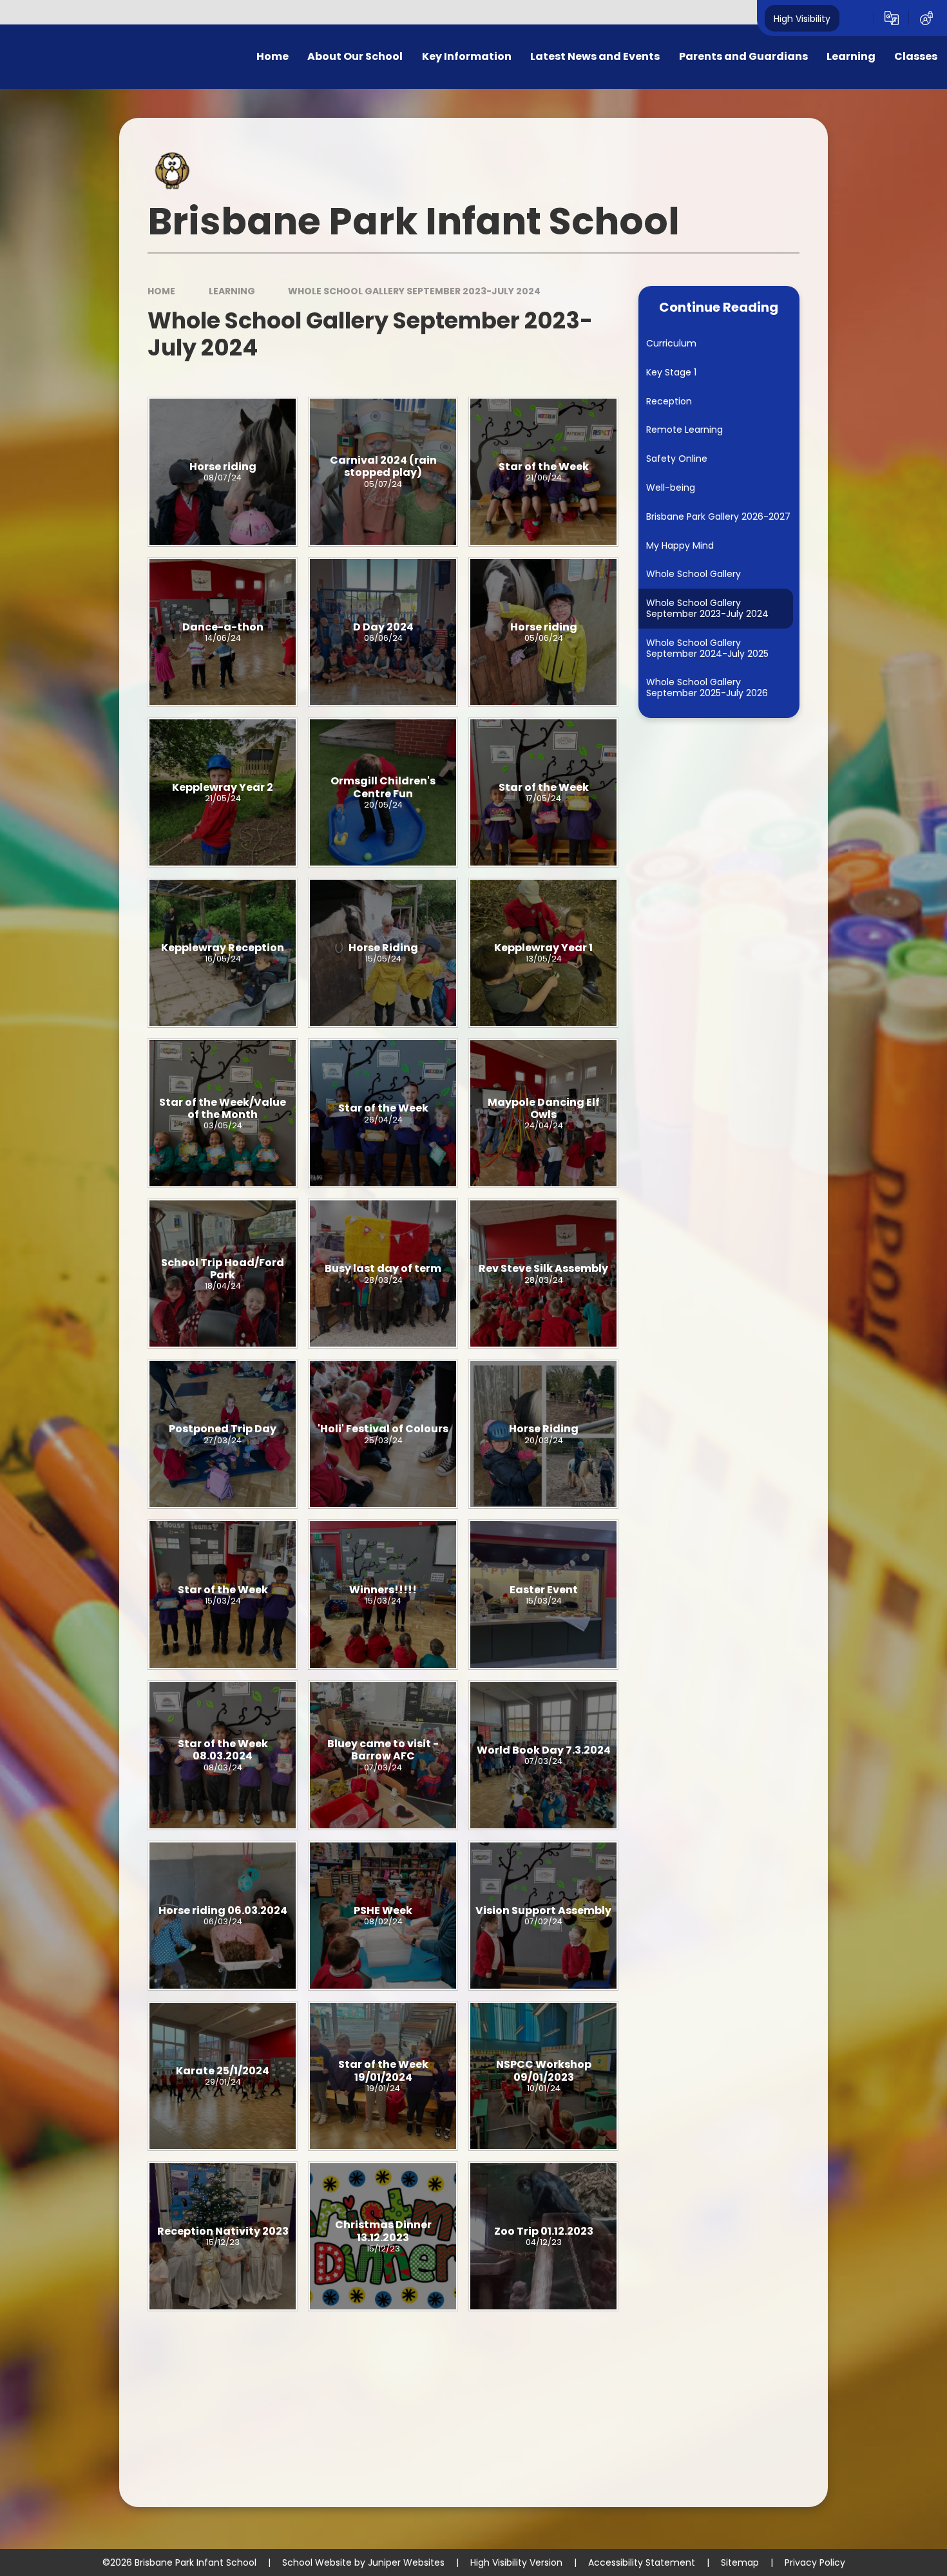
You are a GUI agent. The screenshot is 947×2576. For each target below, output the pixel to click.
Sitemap (740, 2562)
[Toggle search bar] (857, 18)
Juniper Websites (406, 2562)
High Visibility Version (516, 2562)
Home (161, 291)
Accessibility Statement (642, 2562)
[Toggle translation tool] (892, 18)
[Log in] (926, 18)
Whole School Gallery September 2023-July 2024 (414, 291)
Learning (232, 291)
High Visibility (802, 18)
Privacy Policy (815, 2562)
